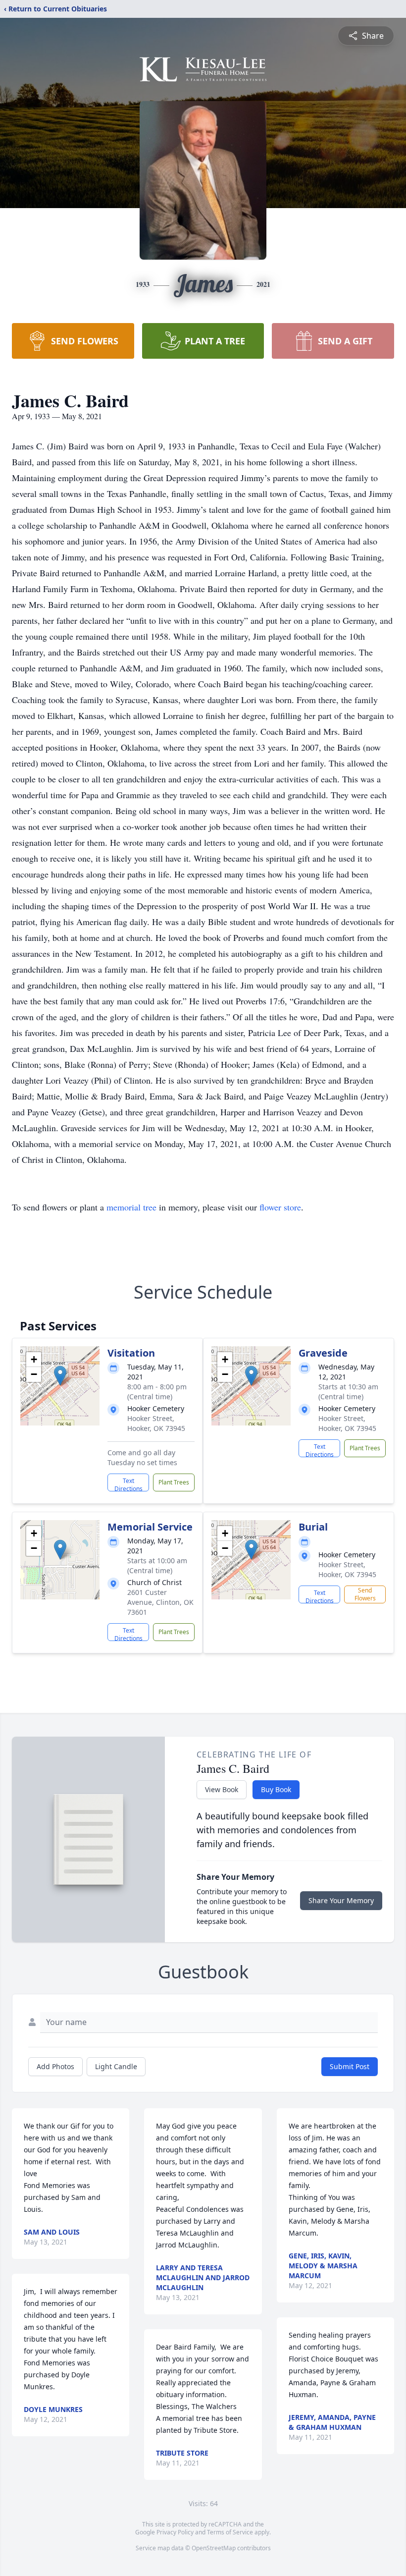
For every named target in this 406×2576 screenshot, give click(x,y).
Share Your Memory (341, 1900)
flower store (280, 1207)
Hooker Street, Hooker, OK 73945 (156, 1423)
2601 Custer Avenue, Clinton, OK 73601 (160, 1602)
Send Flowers (365, 1594)
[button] (60, 1376)
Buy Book (276, 1789)
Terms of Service (230, 2532)
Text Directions (128, 1484)
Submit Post (350, 2066)
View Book (222, 1789)
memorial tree (131, 1207)
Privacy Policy (175, 2532)
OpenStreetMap (214, 2548)
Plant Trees (174, 1482)
